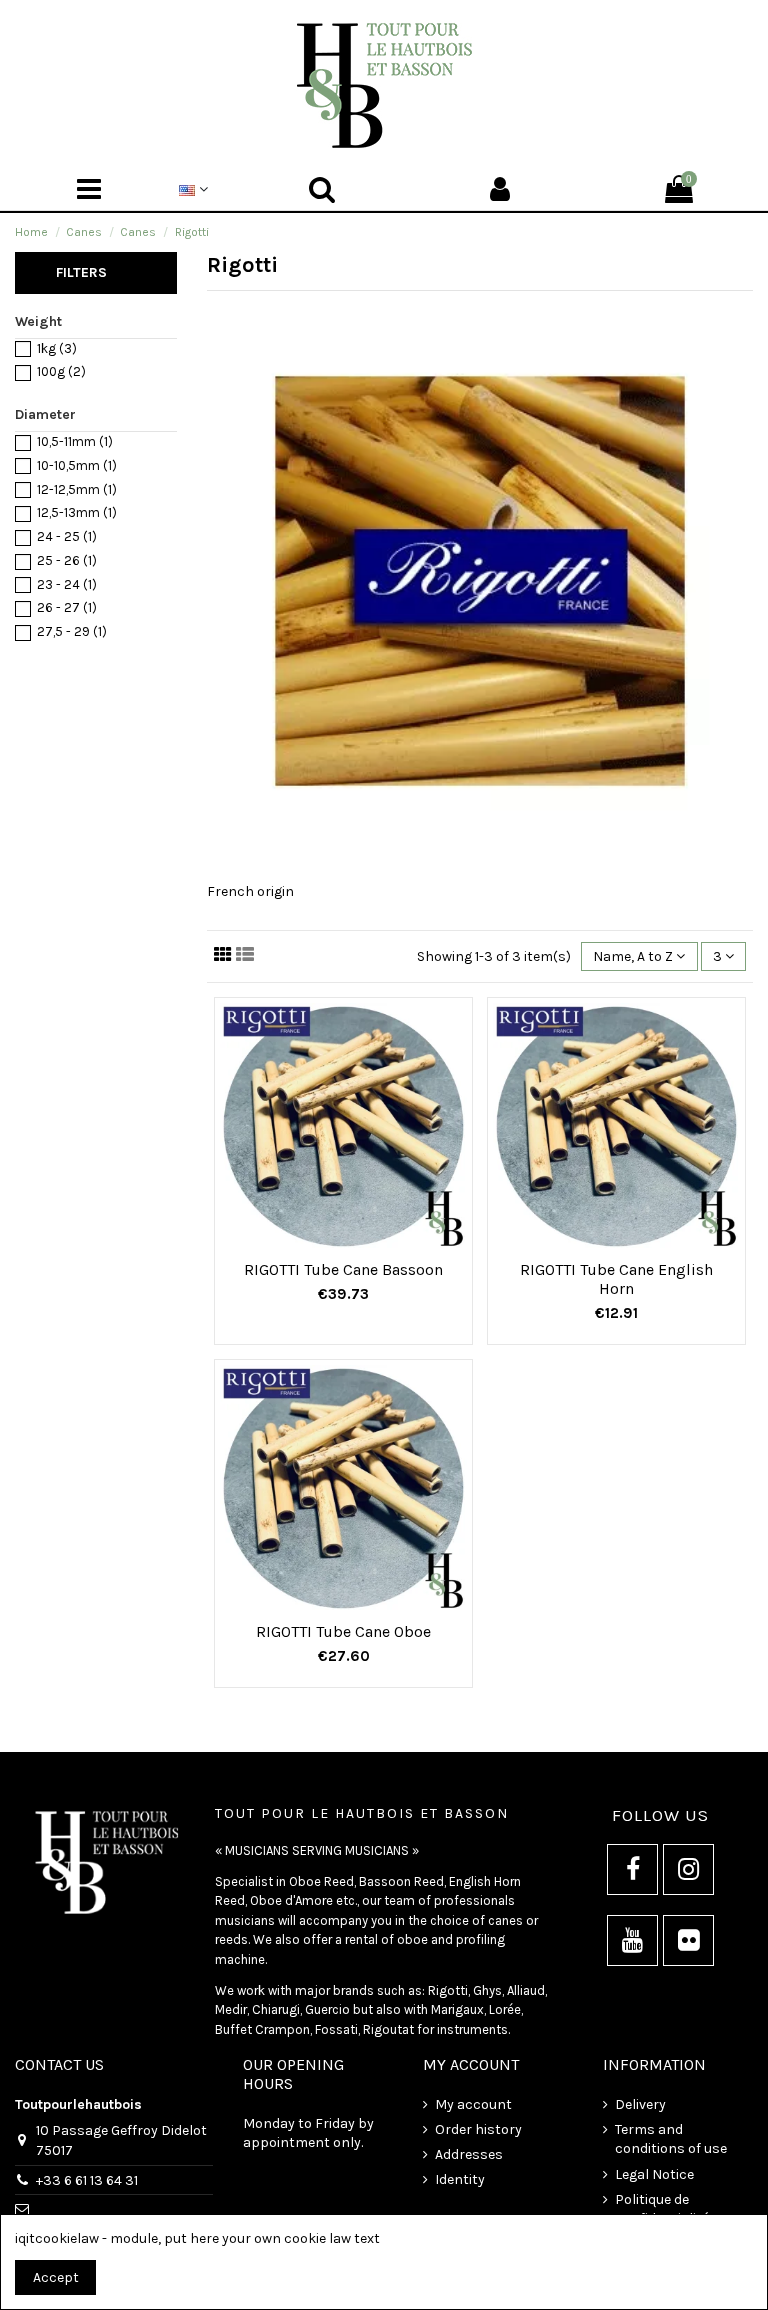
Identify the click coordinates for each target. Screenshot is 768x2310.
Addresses (469, 2154)
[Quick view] (358, 1243)
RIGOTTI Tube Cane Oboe (343, 1631)
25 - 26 (67, 560)
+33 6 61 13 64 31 (87, 2180)
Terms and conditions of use (671, 2139)
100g (61, 371)
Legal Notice (654, 2174)
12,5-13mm (77, 512)
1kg (57, 348)
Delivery (640, 2104)
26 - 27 (67, 607)
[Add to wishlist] (329, 1243)
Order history (478, 2129)
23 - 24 (67, 584)
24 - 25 (67, 536)
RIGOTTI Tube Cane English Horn (616, 1279)
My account (473, 2104)
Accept (56, 2277)
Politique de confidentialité (662, 2209)
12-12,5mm (77, 489)
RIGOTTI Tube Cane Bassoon (343, 1269)
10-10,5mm (77, 465)
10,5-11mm (75, 441)
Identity (460, 2179)
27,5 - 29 (72, 631)
